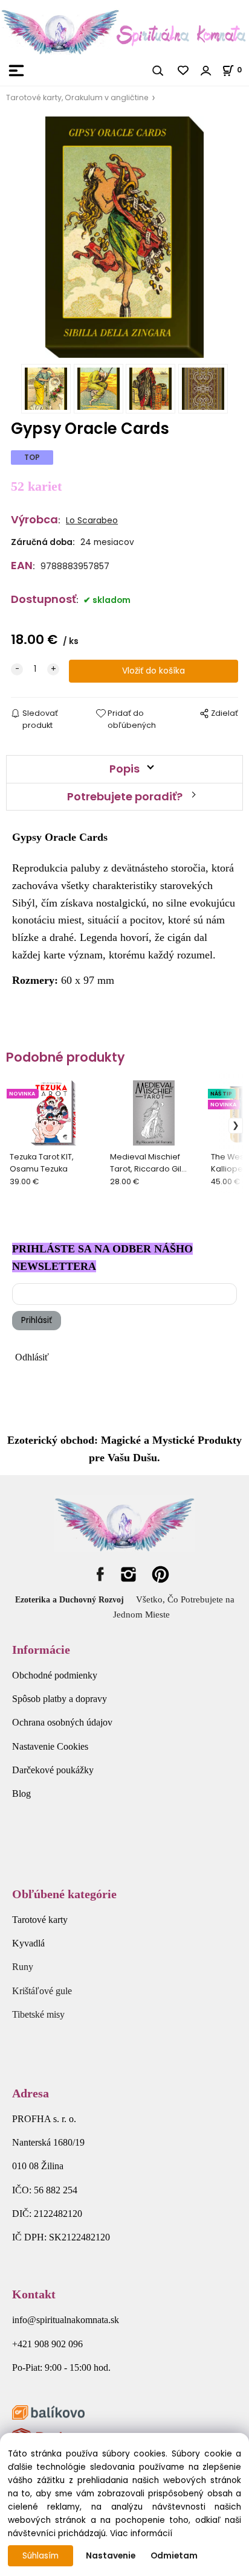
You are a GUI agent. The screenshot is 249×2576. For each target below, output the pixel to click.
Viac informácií (141, 2533)
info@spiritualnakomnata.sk (66, 2320)
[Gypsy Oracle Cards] (124, 237)
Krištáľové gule (42, 1991)
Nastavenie (111, 2556)
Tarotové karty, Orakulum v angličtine (77, 97)
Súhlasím (40, 2556)
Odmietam (174, 2556)
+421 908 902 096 (47, 2344)
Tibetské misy (38, 2014)
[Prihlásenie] (206, 71)
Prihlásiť (37, 1320)
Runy (23, 1967)
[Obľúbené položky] (184, 71)
